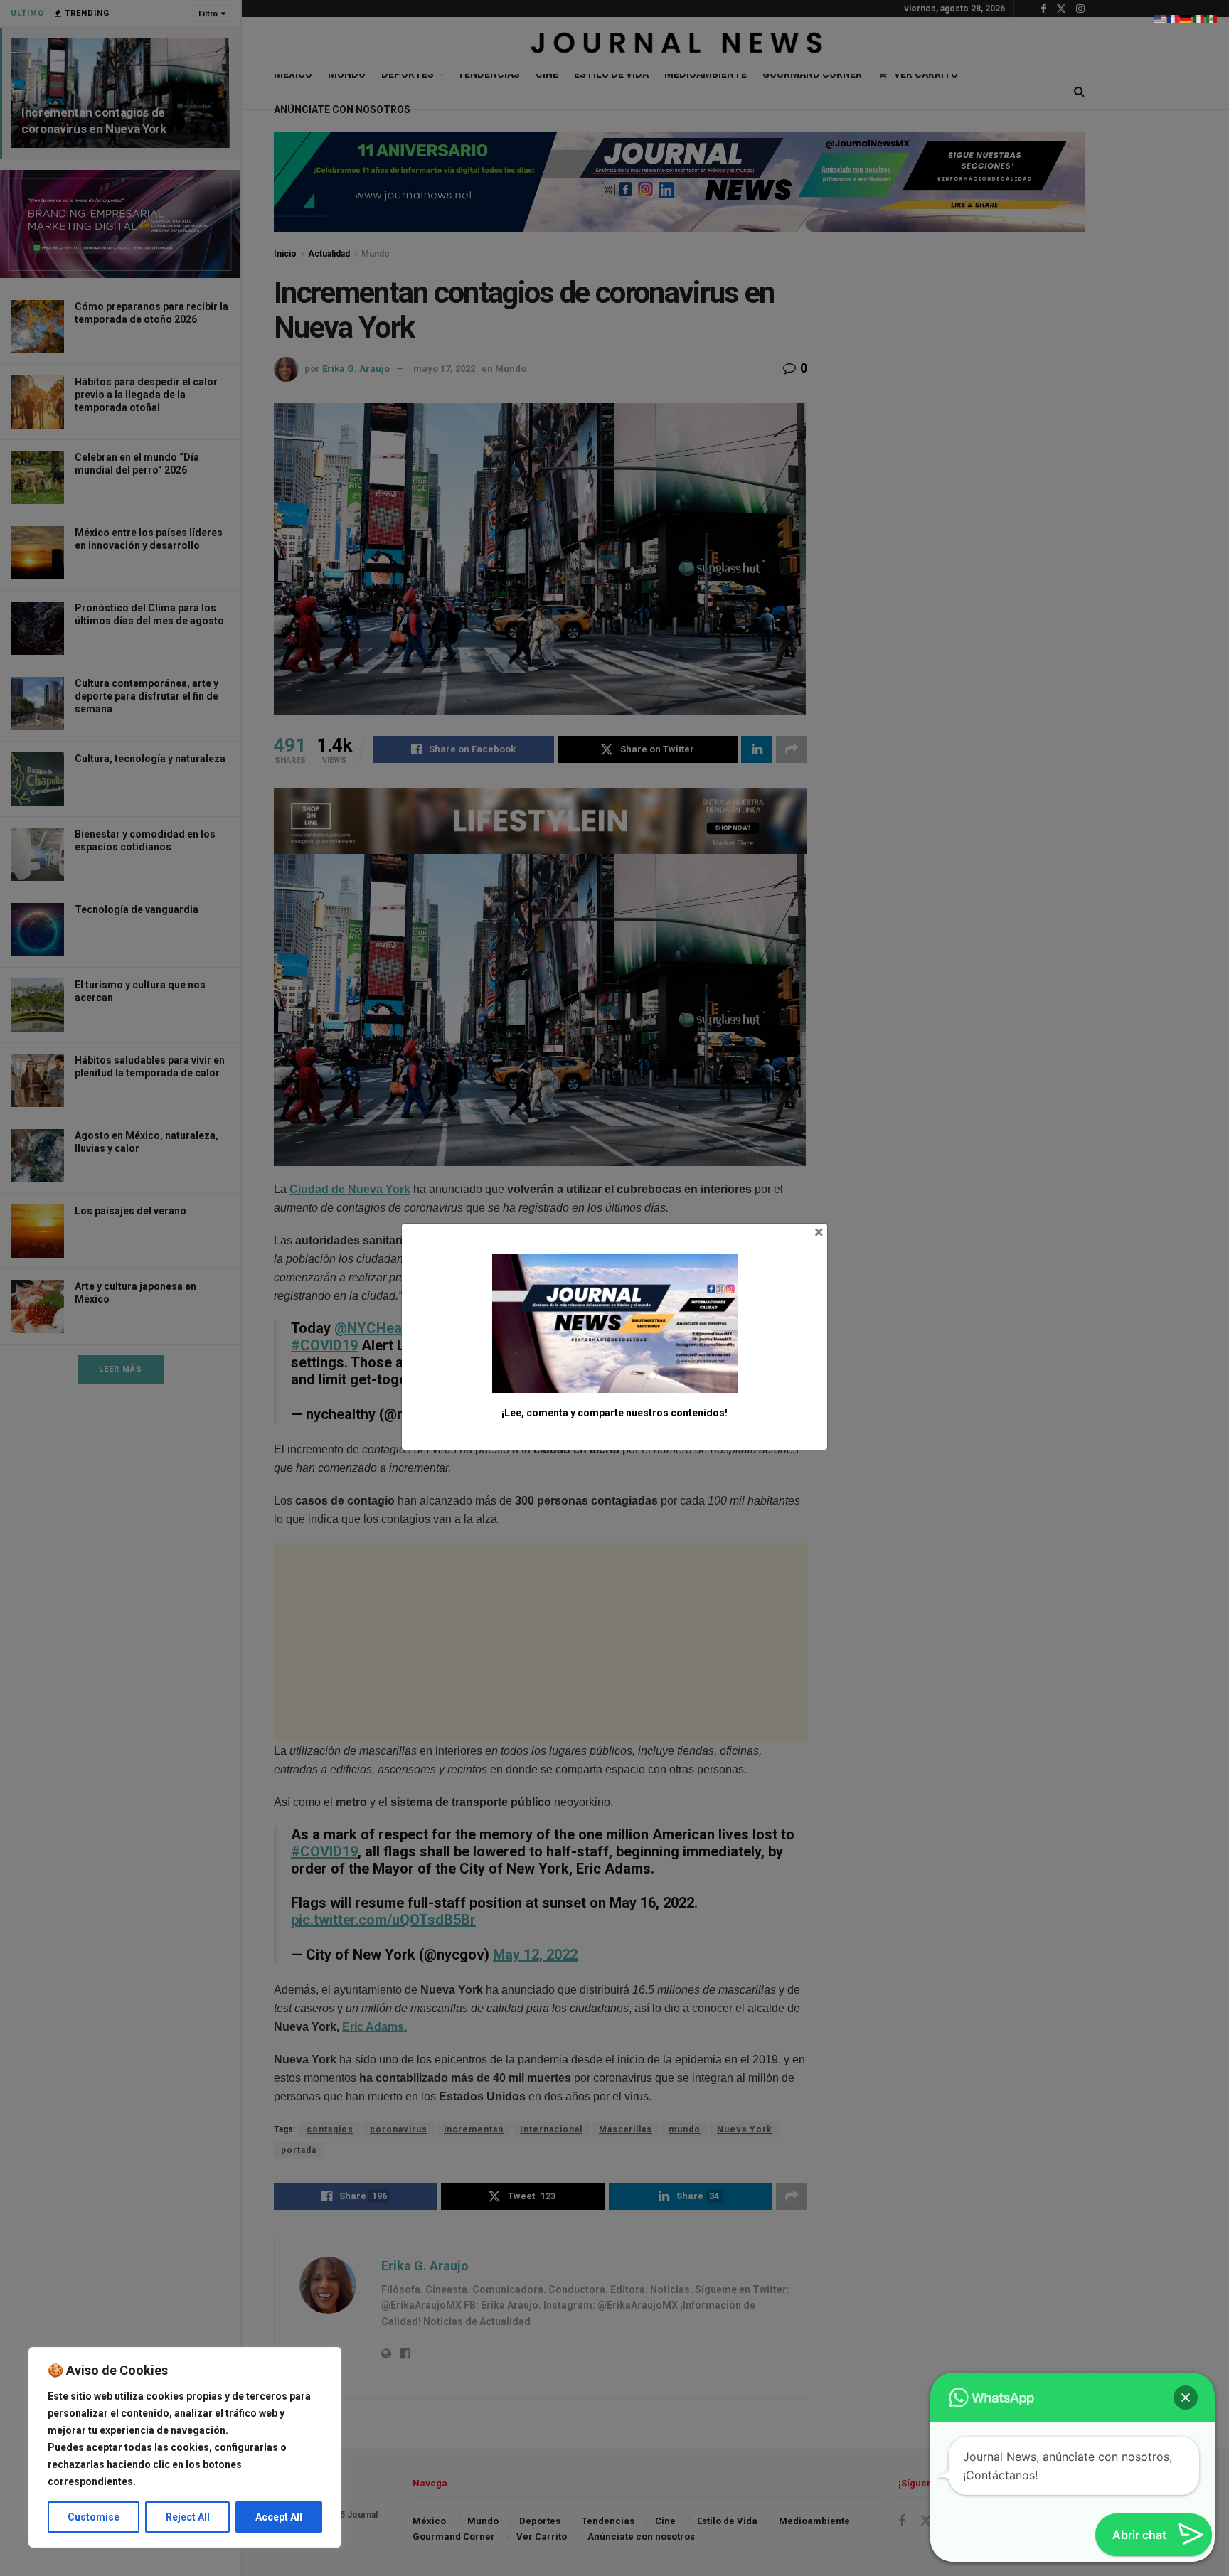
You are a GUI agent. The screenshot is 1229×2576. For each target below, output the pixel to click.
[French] (1174, 18)
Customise (94, 2517)
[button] (1186, 2398)
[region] (185, 2447)
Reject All (188, 2517)
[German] (1186, 18)
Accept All (279, 2517)
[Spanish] (1212, 18)
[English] (1161, 18)
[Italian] (1199, 18)
